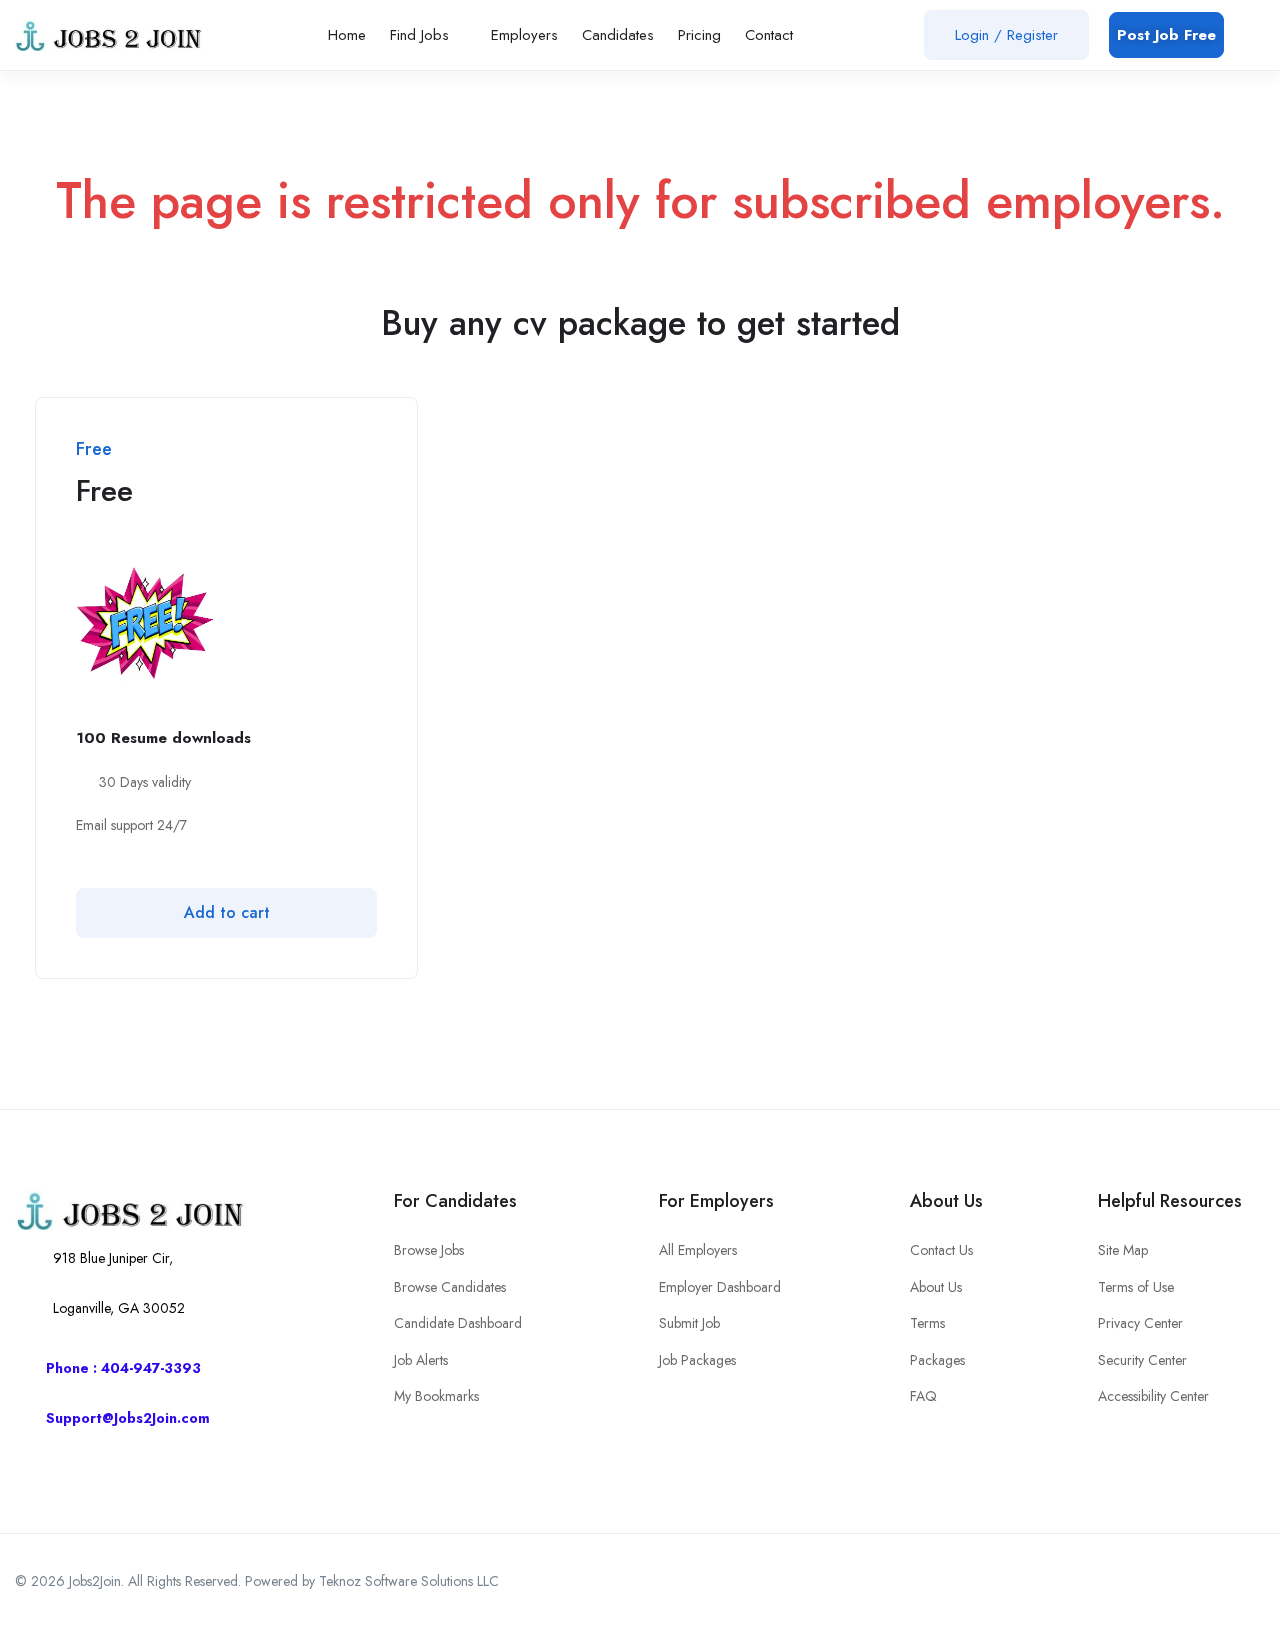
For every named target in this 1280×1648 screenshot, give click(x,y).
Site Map (1123, 1250)
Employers (524, 35)
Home (347, 35)
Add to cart (227, 912)
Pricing (699, 35)
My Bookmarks (436, 1396)
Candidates (618, 35)
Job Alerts (421, 1360)
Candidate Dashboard (458, 1323)
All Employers (698, 1250)
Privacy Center (1140, 1323)
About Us (936, 1287)
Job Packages (697, 1360)
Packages (937, 1360)
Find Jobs (422, 35)
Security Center (1142, 1360)
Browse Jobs (429, 1250)
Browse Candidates (450, 1287)
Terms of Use (1136, 1287)
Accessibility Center (1153, 1396)
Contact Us (941, 1250)
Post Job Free (1166, 35)
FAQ (923, 1396)
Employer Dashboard (720, 1287)
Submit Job (689, 1323)
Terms (927, 1323)
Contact (771, 35)
